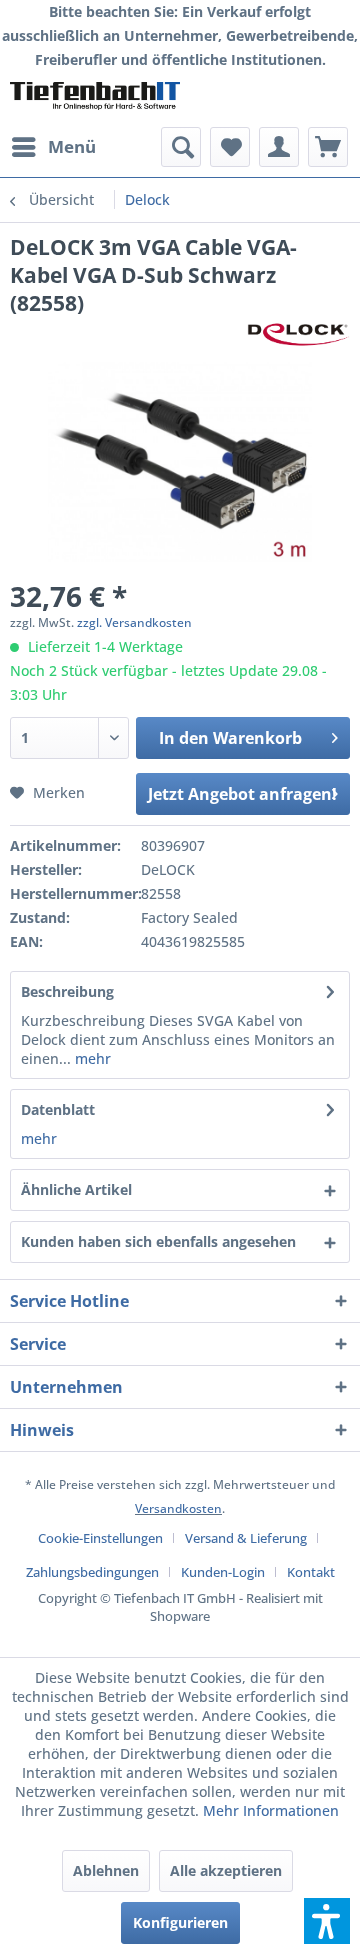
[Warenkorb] (328, 147)
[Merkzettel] (230, 147)
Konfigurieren (180, 1922)
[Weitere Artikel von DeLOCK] (298, 334)
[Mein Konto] (279, 147)
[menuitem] (53, 147)
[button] (327, 1921)
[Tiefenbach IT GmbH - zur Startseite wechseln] (95, 99)
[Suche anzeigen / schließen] (181, 147)
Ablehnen (106, 1870)
